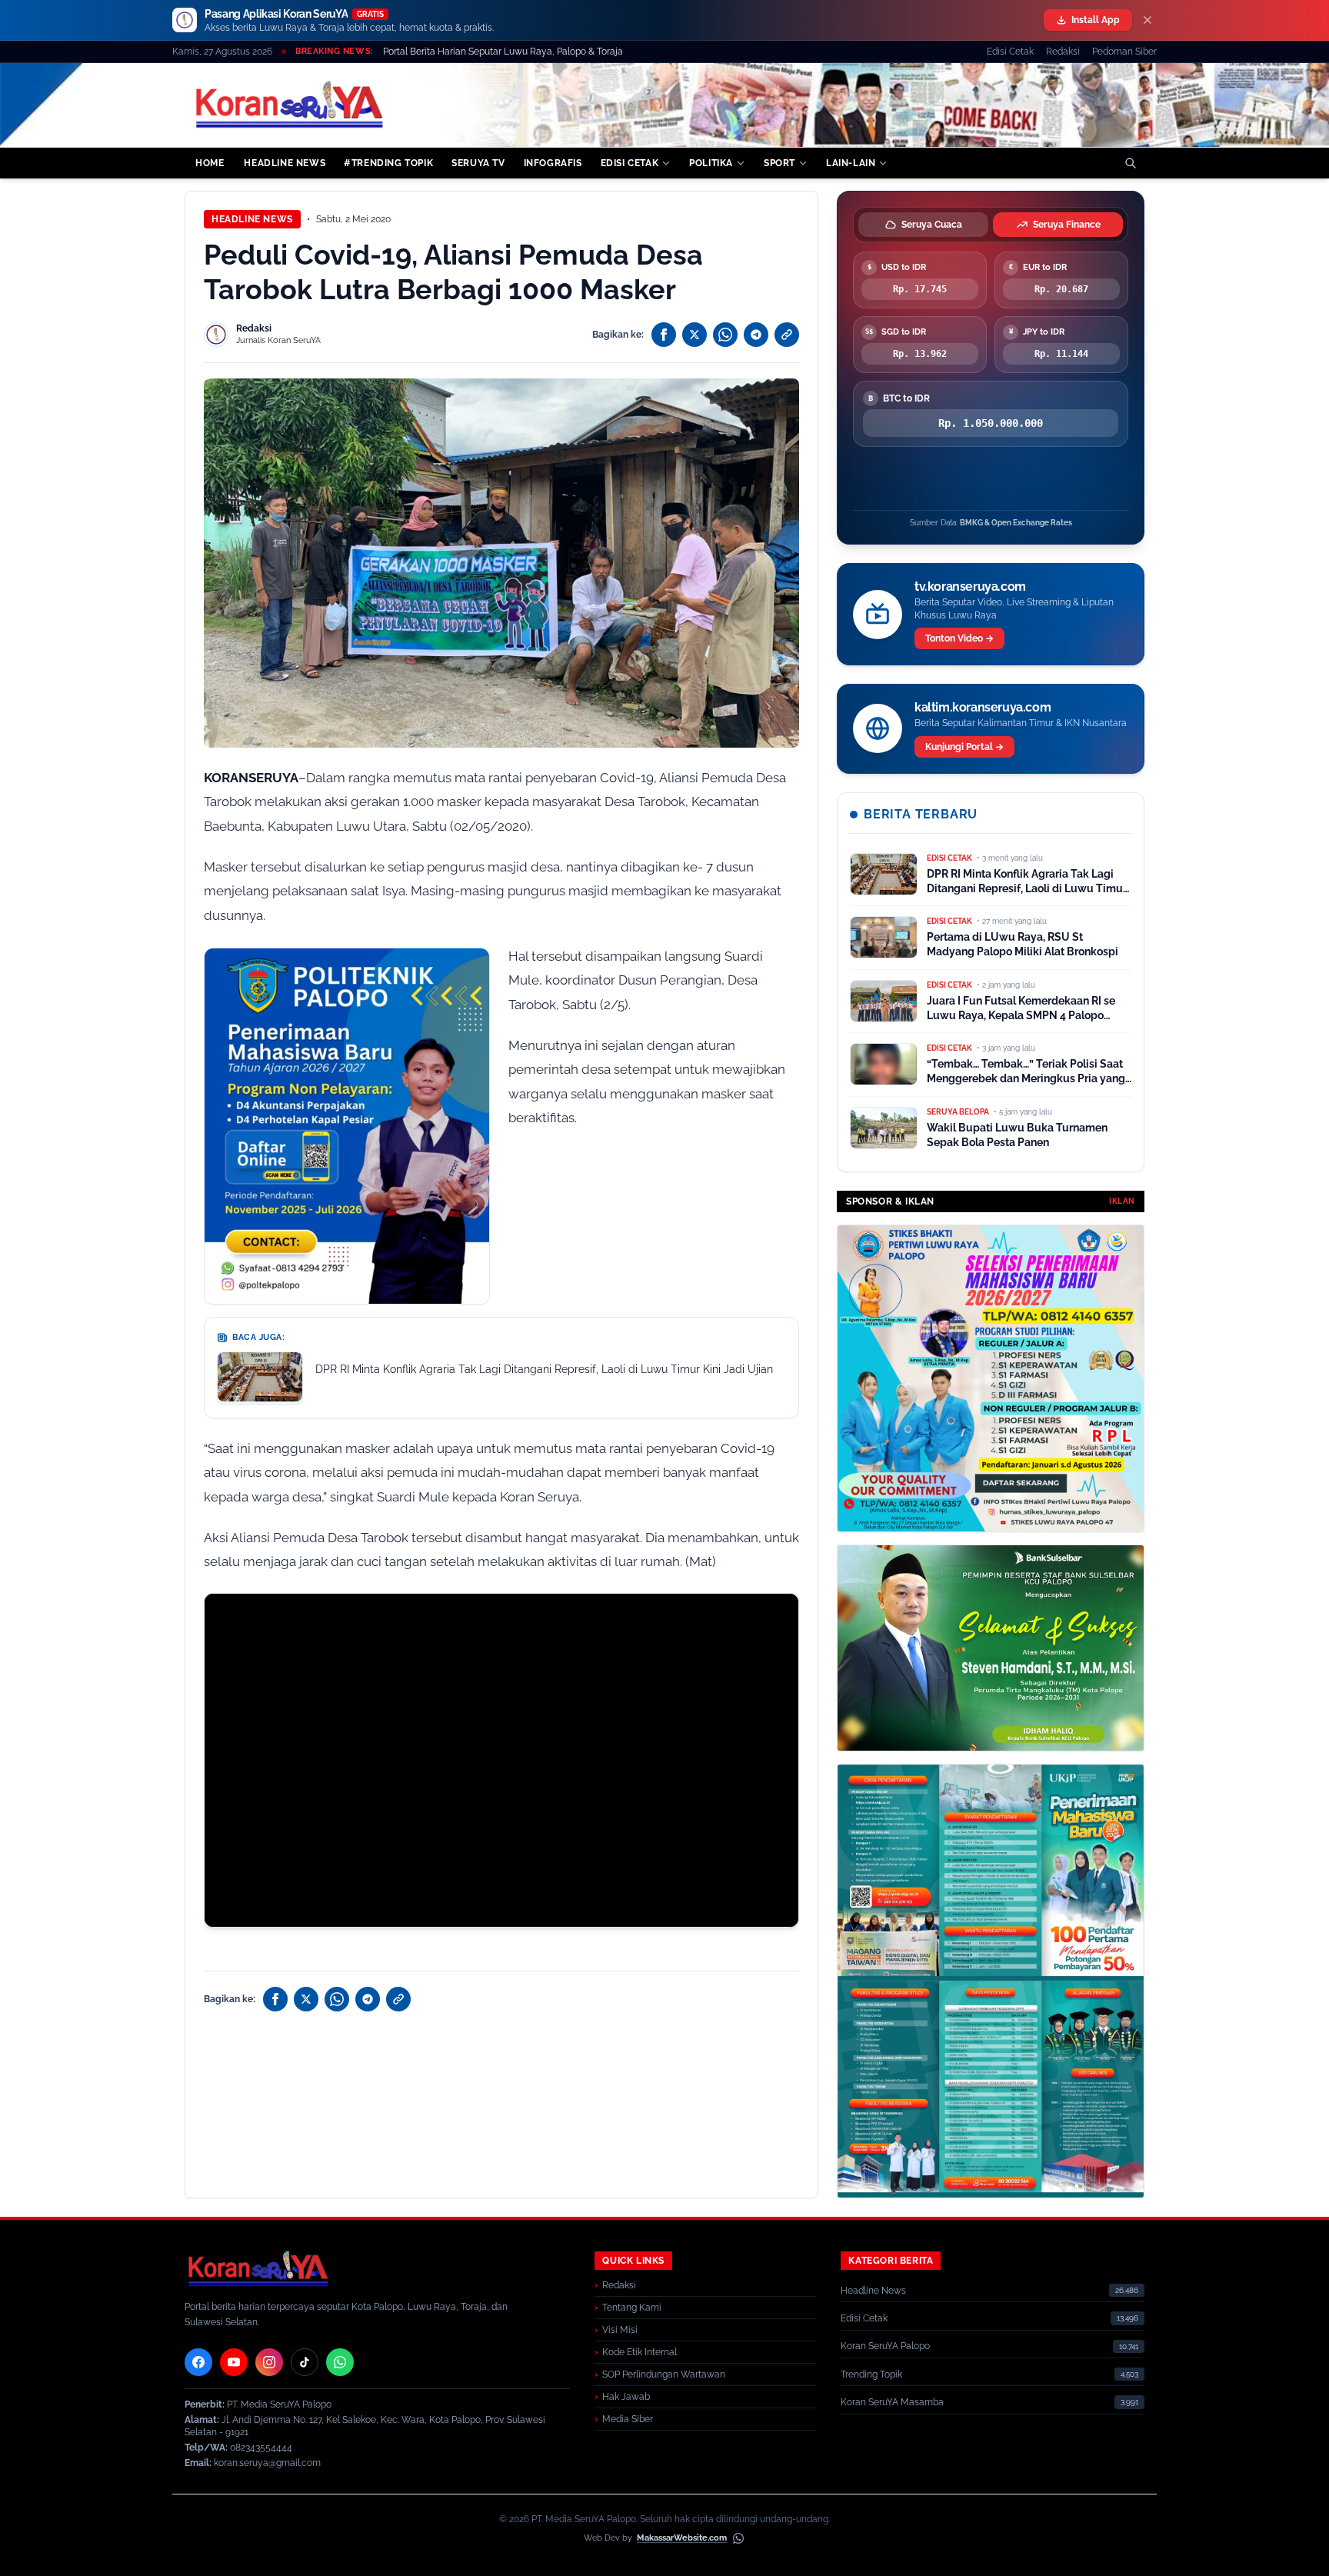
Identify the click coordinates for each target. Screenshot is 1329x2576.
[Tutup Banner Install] (1147, 20)
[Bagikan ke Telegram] (756, 335)
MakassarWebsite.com (682, 2538)
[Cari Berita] (1131, 163)
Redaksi (1063, 52)
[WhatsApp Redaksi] (340, 2362)
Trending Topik (871, 2374)
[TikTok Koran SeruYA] (305, 2362)
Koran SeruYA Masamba (892, 2402)
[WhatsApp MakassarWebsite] (738, 2538)
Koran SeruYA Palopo (885, 2346)
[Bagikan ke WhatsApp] (725, 335)
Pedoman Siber (1124, 52)
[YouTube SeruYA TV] (234, 2362)
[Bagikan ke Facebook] (664, 335)
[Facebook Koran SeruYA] (198, 2362)
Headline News (252, 219)
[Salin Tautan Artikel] (787, 335)
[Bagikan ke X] (694, 335)
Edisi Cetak (1010, 52)
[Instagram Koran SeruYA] (269, 2362)
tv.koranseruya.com (970, 587)
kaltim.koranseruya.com (983, 707)
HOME (210, 163)
